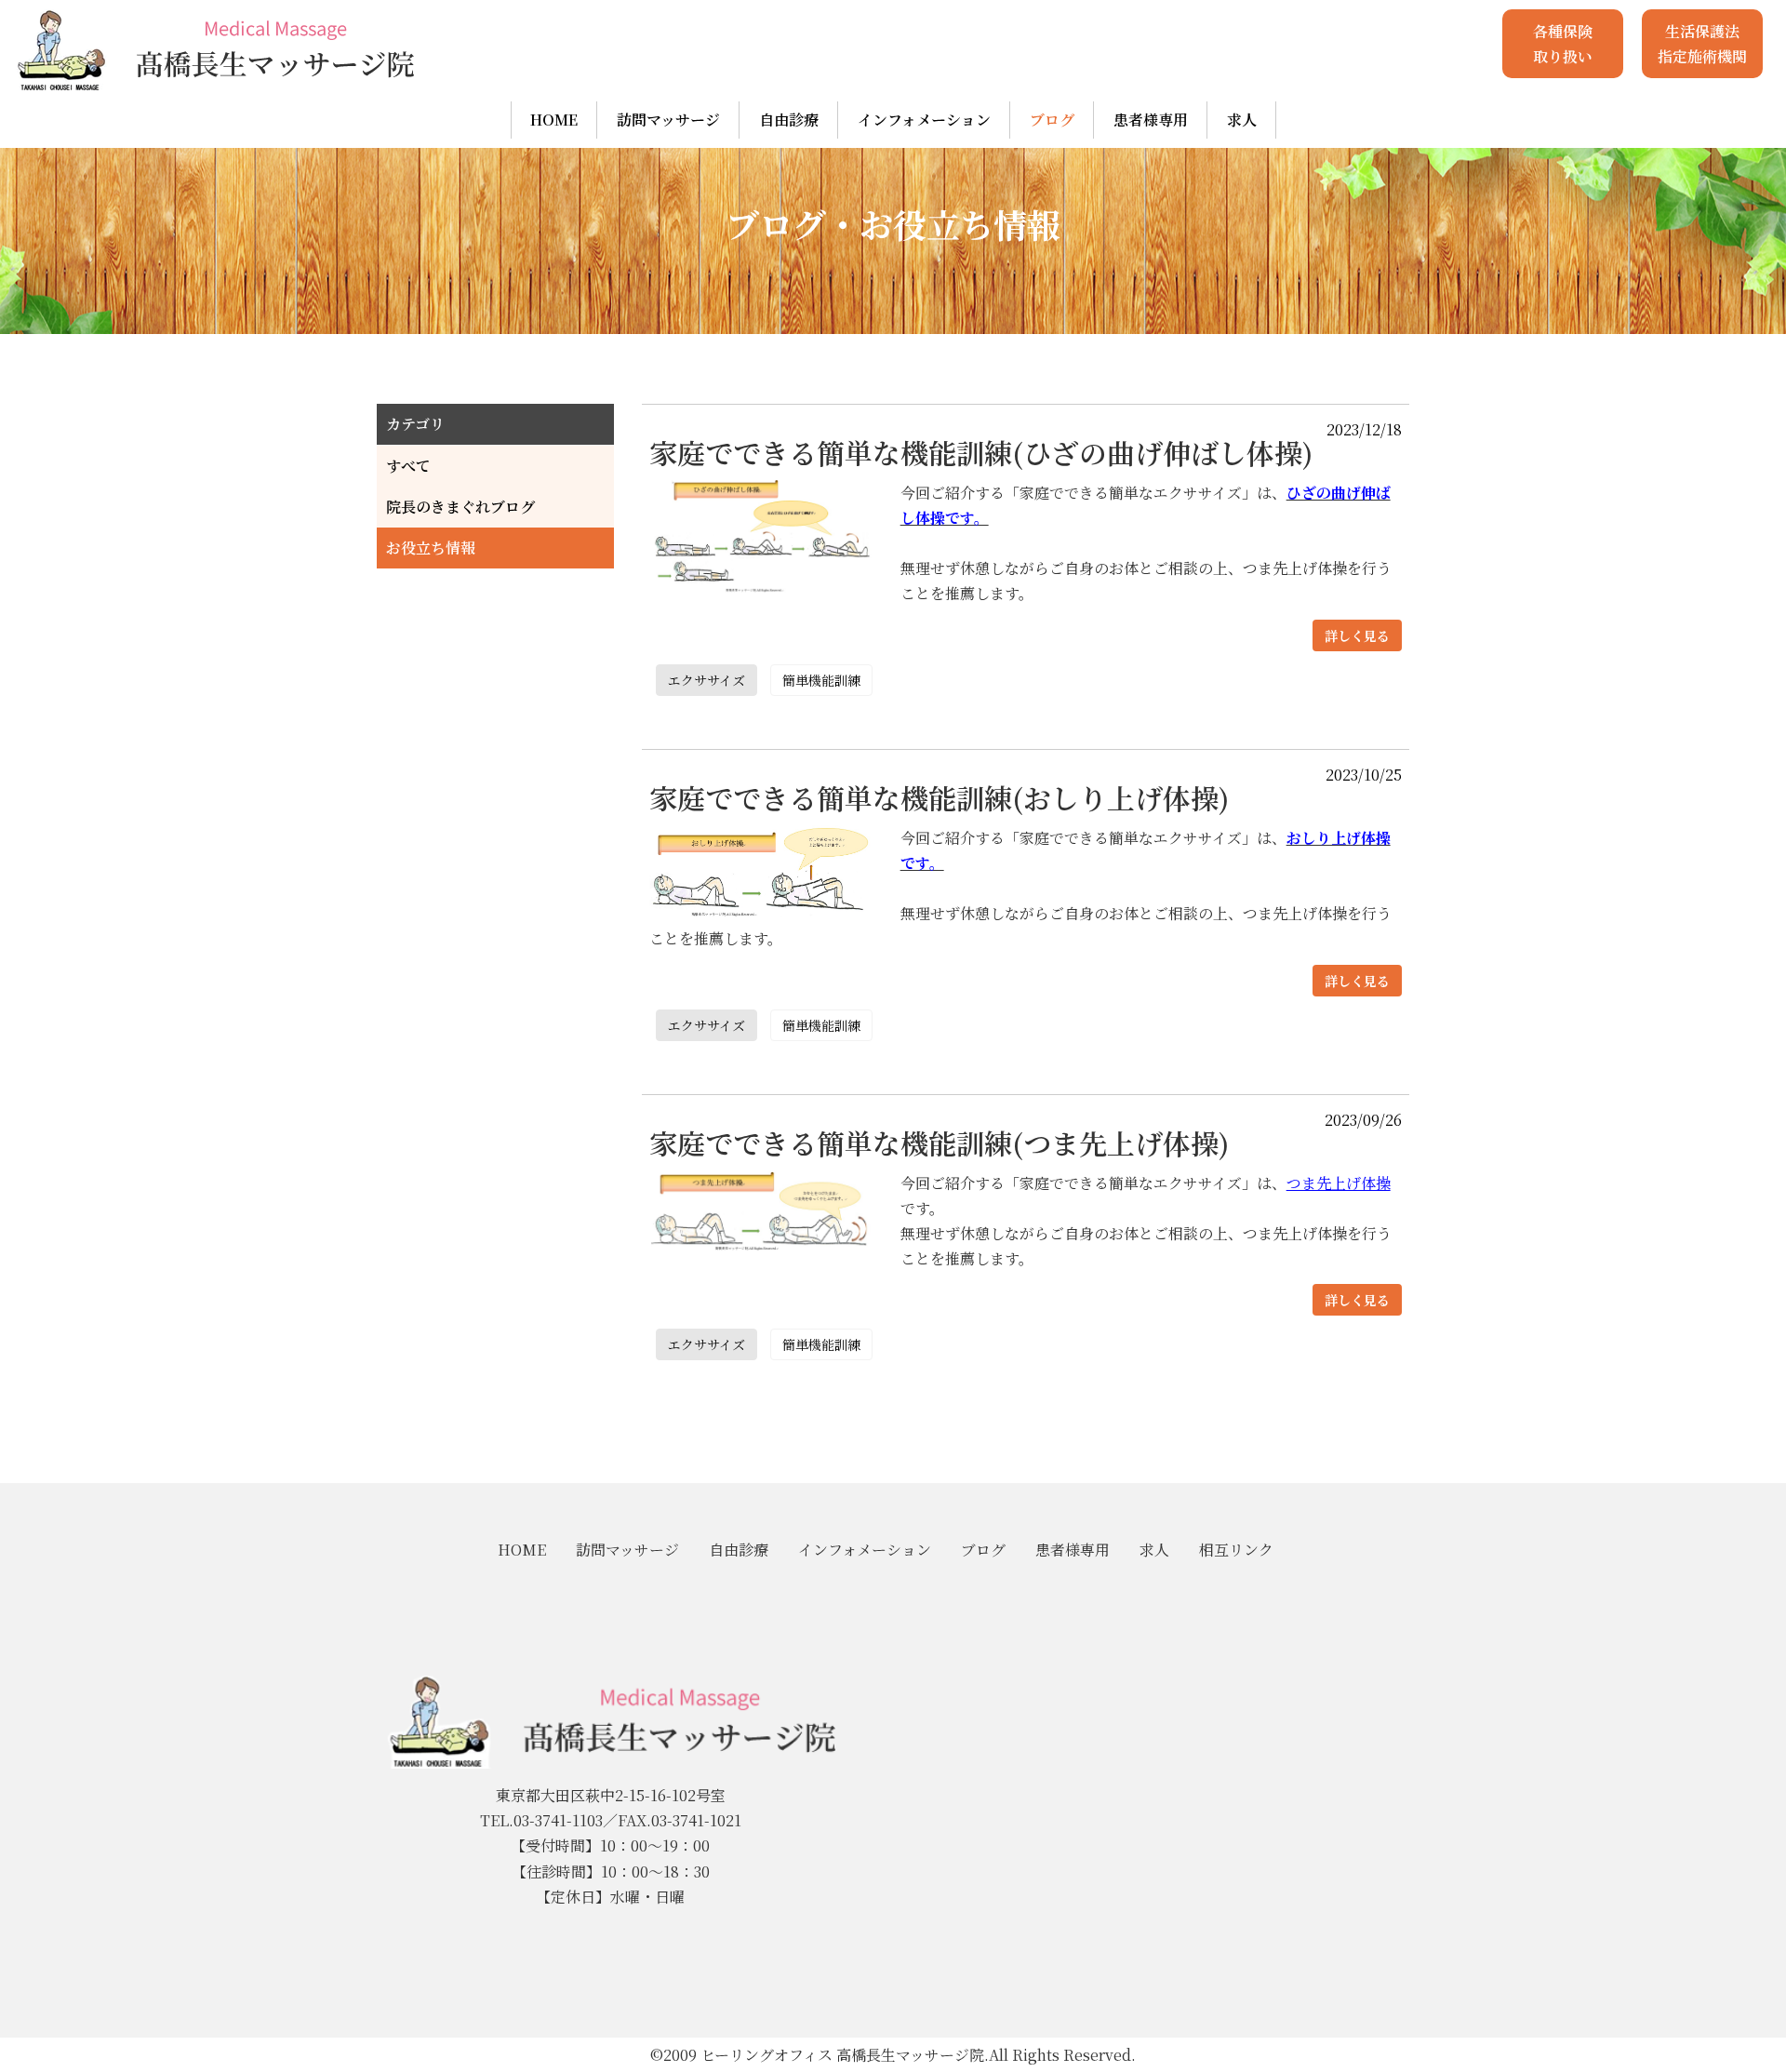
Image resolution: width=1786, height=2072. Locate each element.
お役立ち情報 (431, 548)
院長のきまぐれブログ (460, 507)
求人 (1242, 120)
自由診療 (789, 120)
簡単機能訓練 (821, 680)
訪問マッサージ (668, 120)
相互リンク (1236, 1550)
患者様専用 (1151, 120)
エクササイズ (706, 680)
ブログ (1052, 120)
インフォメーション (924, 120)
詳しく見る (1357, 635)
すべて (408, 466)
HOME (554, 120)
